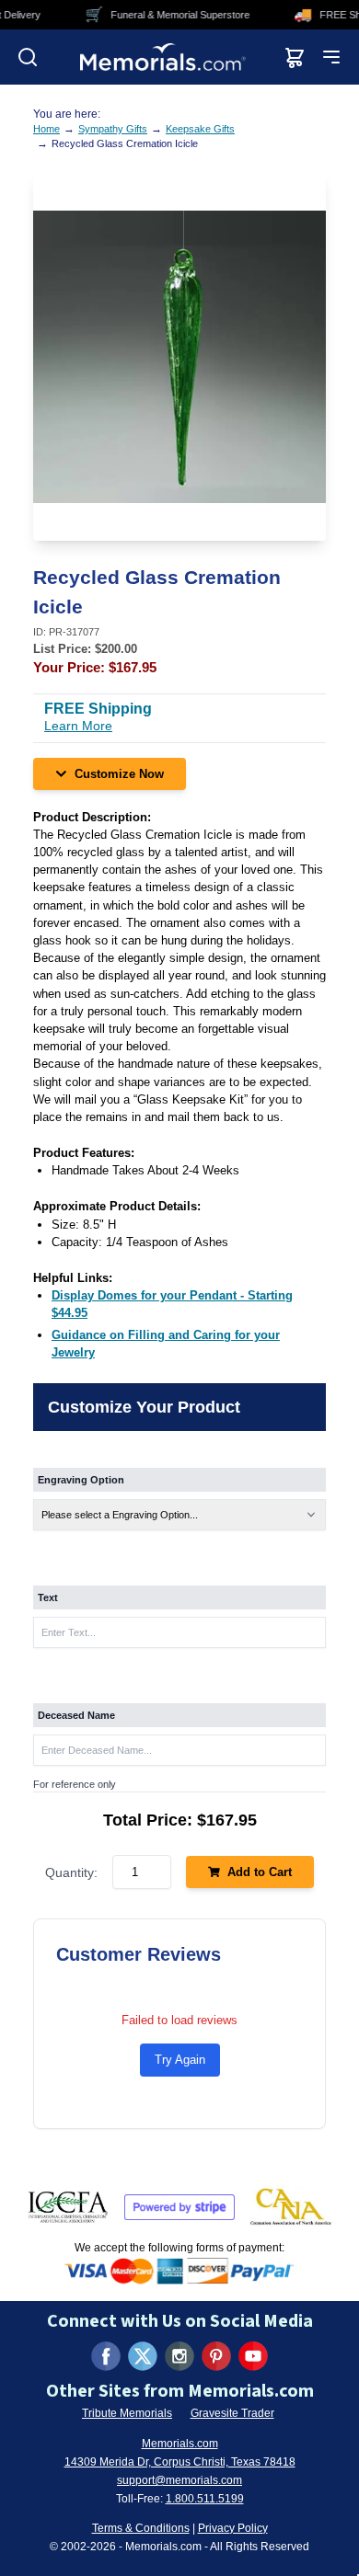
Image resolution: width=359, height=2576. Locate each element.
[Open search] (28, 57)
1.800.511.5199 (205, 2499)
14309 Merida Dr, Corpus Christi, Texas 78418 (180, 2462)
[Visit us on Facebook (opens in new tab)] (106, 2356)
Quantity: (71, 1872)
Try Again (180, 2060)
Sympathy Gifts (113, 129)
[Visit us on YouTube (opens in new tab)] (253, 2356)
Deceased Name (76, 1715)
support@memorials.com (179, 2480)
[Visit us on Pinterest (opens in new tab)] (216, 2356)
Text (48, 1597)
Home (46, 129)
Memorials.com (180, 2444)
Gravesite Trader (232, 2413)
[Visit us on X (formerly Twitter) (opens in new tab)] (143, 2356)
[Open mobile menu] (331, 57)
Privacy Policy (233, 2528)
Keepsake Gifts (200, 129)
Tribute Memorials (127, 2413)
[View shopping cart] (295, 57)
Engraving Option (81, 1480)
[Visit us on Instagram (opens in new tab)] (179, 2356)
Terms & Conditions (141, 2528)
